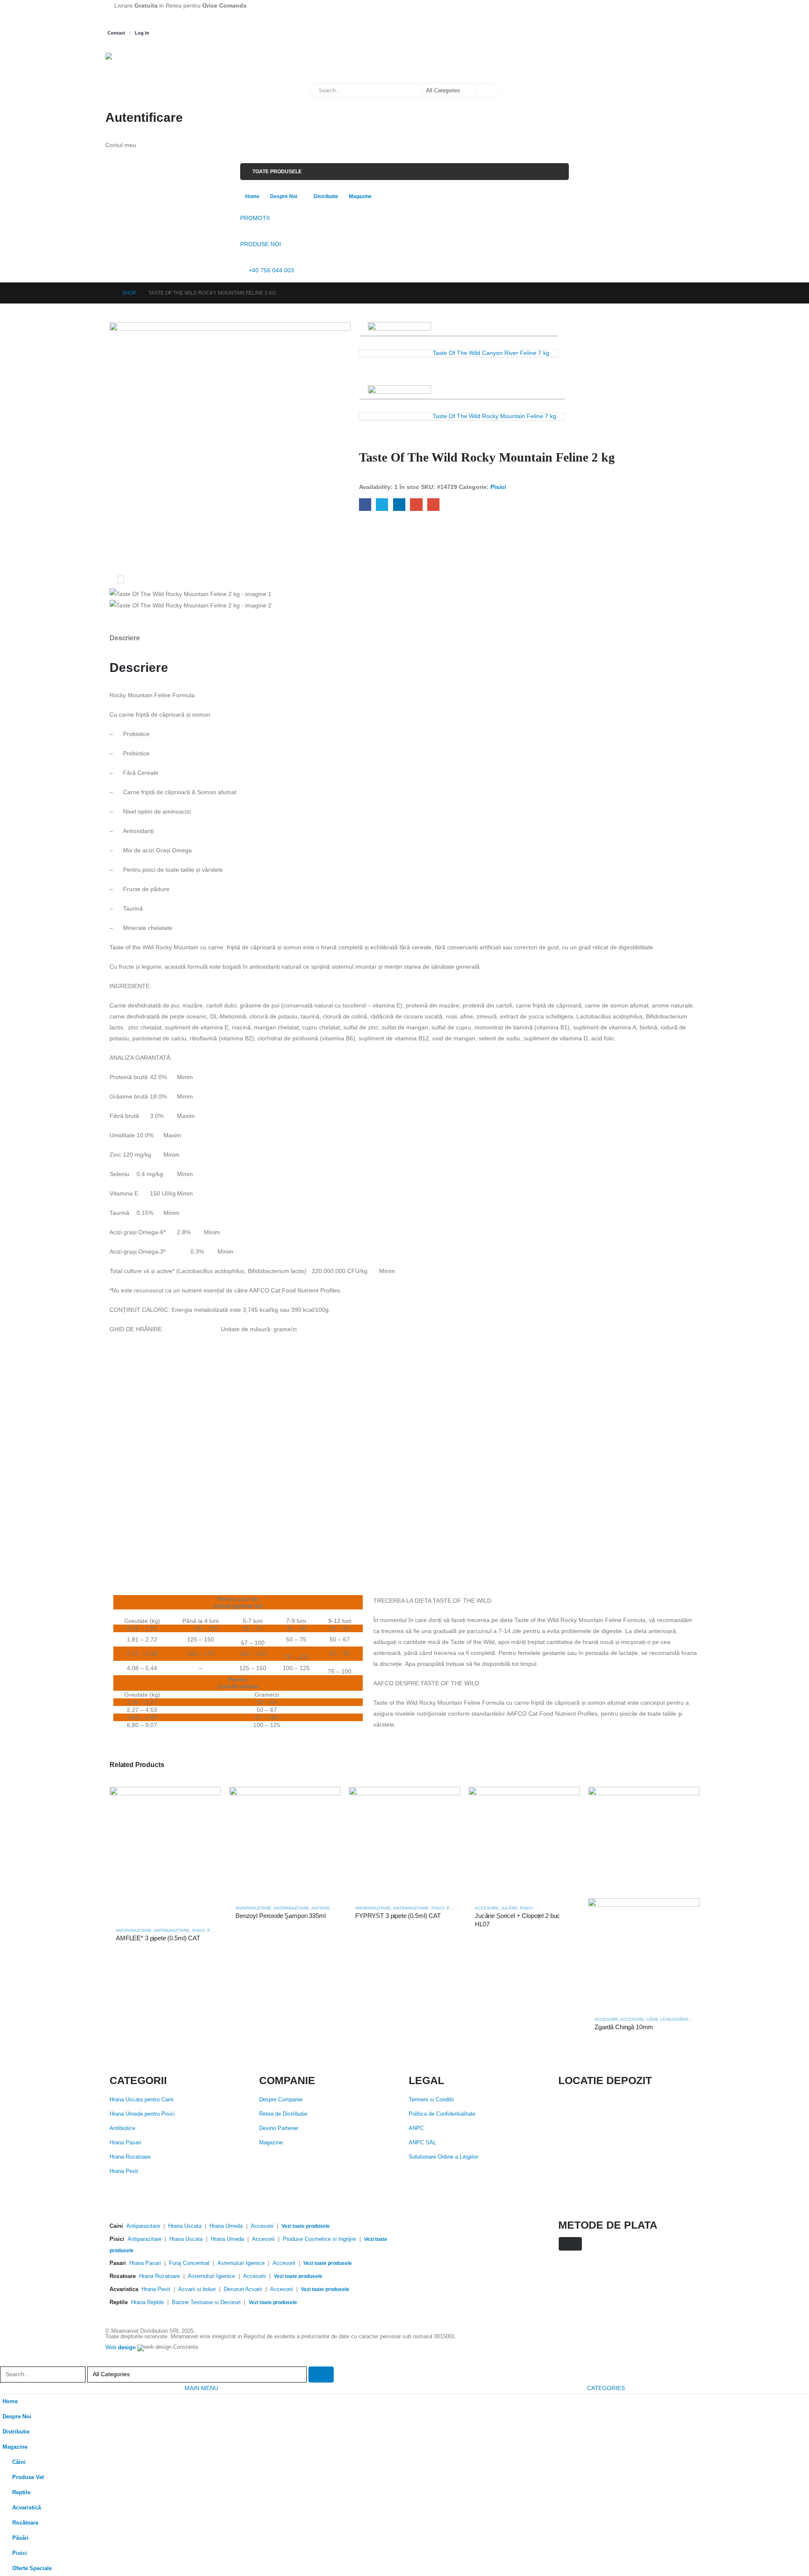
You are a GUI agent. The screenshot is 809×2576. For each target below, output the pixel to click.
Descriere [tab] (125, 638)
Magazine (360, 196)
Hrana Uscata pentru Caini (142, 2100)
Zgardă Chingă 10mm (624, 2027)
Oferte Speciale (32, 2568)
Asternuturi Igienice (241, 2263)
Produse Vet (28, 2477)
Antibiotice (122, 2128)
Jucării (509, 1908)
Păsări (20, 2538)
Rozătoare (25, 2523)
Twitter (382, 504)
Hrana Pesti (124, 2171)
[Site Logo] (147, 64)
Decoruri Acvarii (243, 2289)
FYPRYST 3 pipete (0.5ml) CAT (398, 1916)
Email (433, 504)
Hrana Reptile (147, 2302)
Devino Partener (279, 2128)
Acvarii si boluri (197, 2289)
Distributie (326, 196)
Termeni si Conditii (431, 2100)
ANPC (416, 2128)
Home (252, 196)
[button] (5, 2361)
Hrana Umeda (226, 2226)
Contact (116, 33)
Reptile (21, 2493)
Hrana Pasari (125, 2143)
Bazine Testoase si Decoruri (206, 2302)
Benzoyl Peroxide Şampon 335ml (281, 1916)
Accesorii (487, 1908)
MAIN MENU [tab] (201, 2388)
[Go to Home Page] (108, 293)
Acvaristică (27, 2508)
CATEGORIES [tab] (606, 2388)
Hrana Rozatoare (130, 2157)
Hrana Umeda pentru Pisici (142, 2114)
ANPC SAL (422, 2143)
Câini (652, 2019)
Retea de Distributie (283, 2114)
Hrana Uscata (185, 2226)
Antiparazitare (134, 1930)
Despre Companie (281, 2100)
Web (121, 2348)
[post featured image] (165, 1853)
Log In (142, 33)
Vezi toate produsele (306, 2226)
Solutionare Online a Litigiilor (443, 2157)
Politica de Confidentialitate (442, 2114)
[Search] (488, 91)
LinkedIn (399, 504)
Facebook (365, 504)
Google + (416, 504)
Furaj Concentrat (189, 2263)
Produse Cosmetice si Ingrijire (319, 2239)
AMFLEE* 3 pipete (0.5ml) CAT (158, 1938)
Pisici (498, 487)
